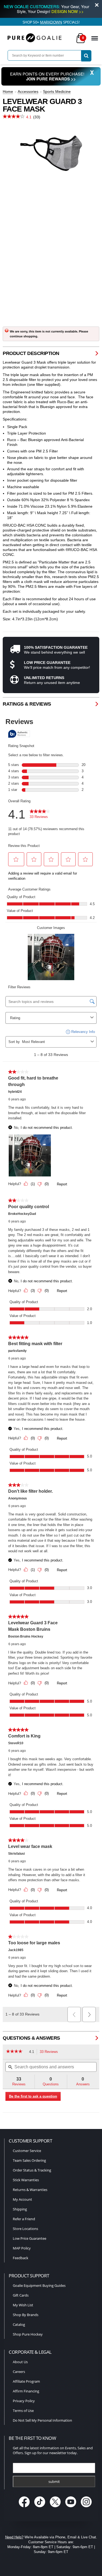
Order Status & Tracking (32, 2170)
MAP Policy (22, 2248)
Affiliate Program (26, 2381)
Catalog (19, 2324)
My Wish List (23, 2305)
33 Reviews (50, 2052)
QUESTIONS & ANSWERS (31, 2038)
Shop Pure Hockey (28, 2334)
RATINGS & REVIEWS (27, 704)
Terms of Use (23, 2411)
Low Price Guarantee (30, 2238)
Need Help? (14, 2537)
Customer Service (27, 2151)
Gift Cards (21, 2295)
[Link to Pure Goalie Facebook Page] (25, 2508)
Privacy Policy (24, 2401)
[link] (16, 2052)
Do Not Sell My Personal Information (42, 2420)
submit (54, 2482)
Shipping (20, 2209)
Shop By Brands (26, 2315)
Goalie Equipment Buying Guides (39, 2285)
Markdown (51, 22)
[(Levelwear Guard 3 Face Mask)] (51, 153)
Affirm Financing (26, 2391)
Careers (19, 2372)
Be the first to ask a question (33, 2096)
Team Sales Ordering (29, 2160)
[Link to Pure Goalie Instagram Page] (86, 2508)
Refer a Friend (24, 2219)
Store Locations (25, 2229)
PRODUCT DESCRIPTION (31, 353)
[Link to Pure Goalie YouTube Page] (71, 2508)
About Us (20, 2362)
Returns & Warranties (30, 2190)
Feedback (21, 2258)
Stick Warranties (26, 2180)
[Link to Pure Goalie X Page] (56, 2508)
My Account (22, 2199)
